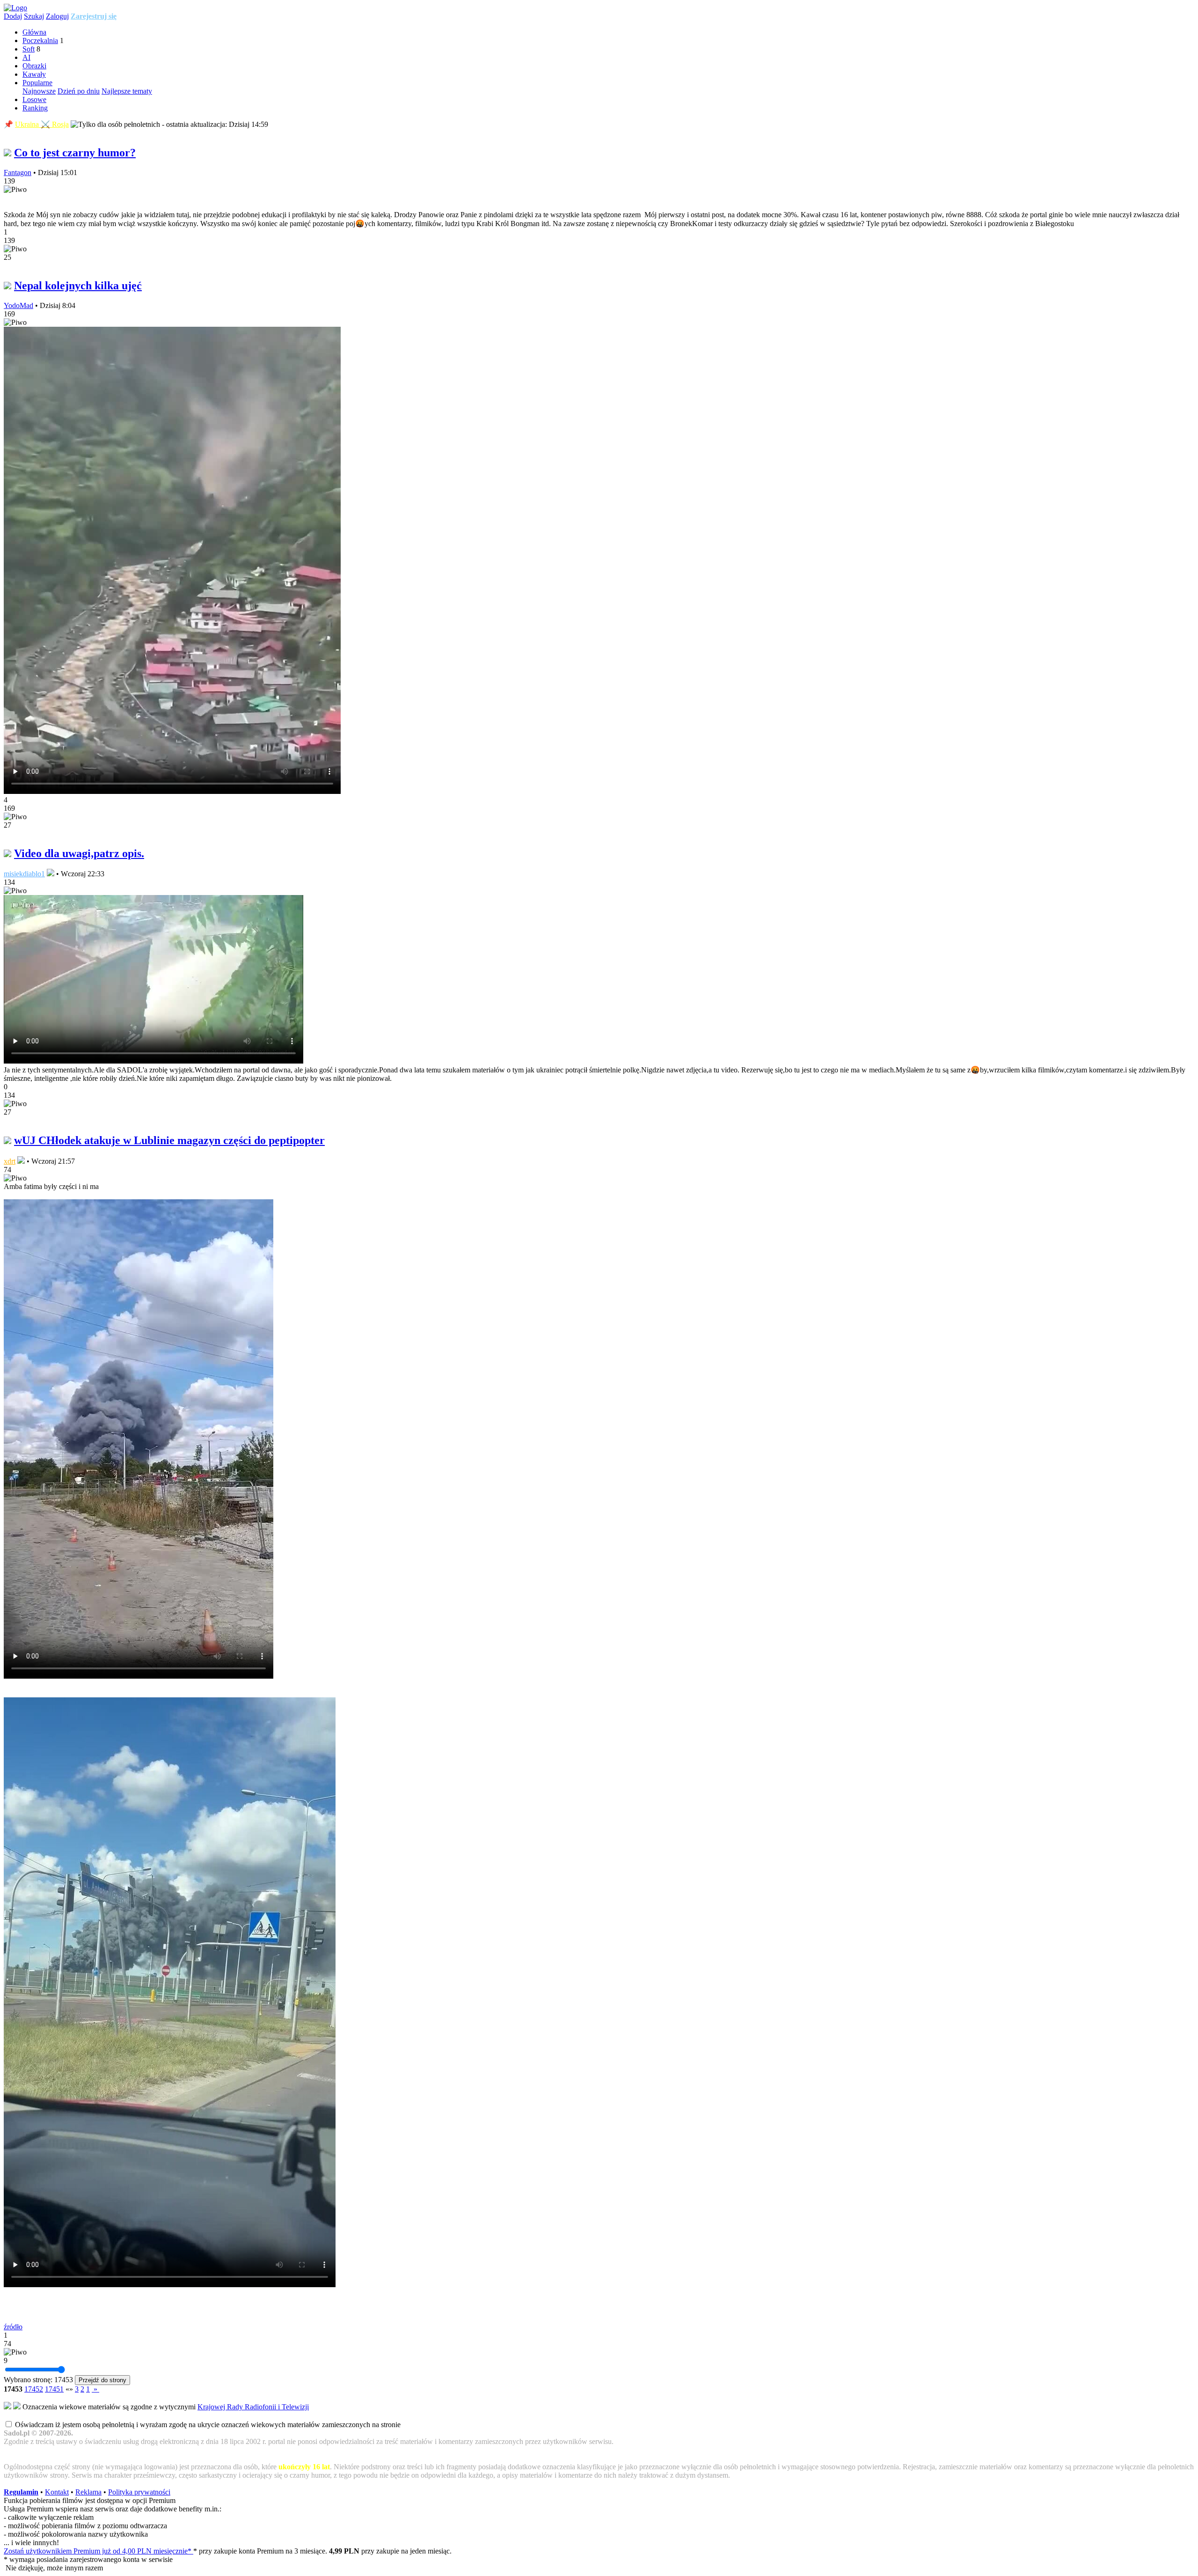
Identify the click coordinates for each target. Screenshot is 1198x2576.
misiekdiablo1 (24, 874)
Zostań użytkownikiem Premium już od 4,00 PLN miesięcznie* (99, 2551)
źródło (13, 2327)
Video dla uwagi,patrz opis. (79, 853)
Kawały (34, 74)
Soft (29, 49)
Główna (34, 32)
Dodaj (13, 16)
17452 (34, 2389)
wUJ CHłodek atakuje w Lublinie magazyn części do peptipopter (169, 1140)
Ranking (35, 108)
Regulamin (21, 2492)
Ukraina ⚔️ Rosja (42, 124)
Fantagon (18, 172)
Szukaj (34, 16)
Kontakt (57, 2492)
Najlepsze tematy (127, 91)
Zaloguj (57, 16)
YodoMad (18, 305)
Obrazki (34, 66)
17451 (54, 2389)
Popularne (37, 83)
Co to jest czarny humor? (75, 153)
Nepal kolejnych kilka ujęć (78, 286)
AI (26, 57)
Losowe (34, 99)
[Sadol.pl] (15, 8)
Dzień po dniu (79, 91)
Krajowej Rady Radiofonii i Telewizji (253, 2407)
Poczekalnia (40, 40)
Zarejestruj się (94, 16)
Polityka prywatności (139, 2492)
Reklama (88, 2492)
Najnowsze (39, 91)
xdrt (10, 1161)
